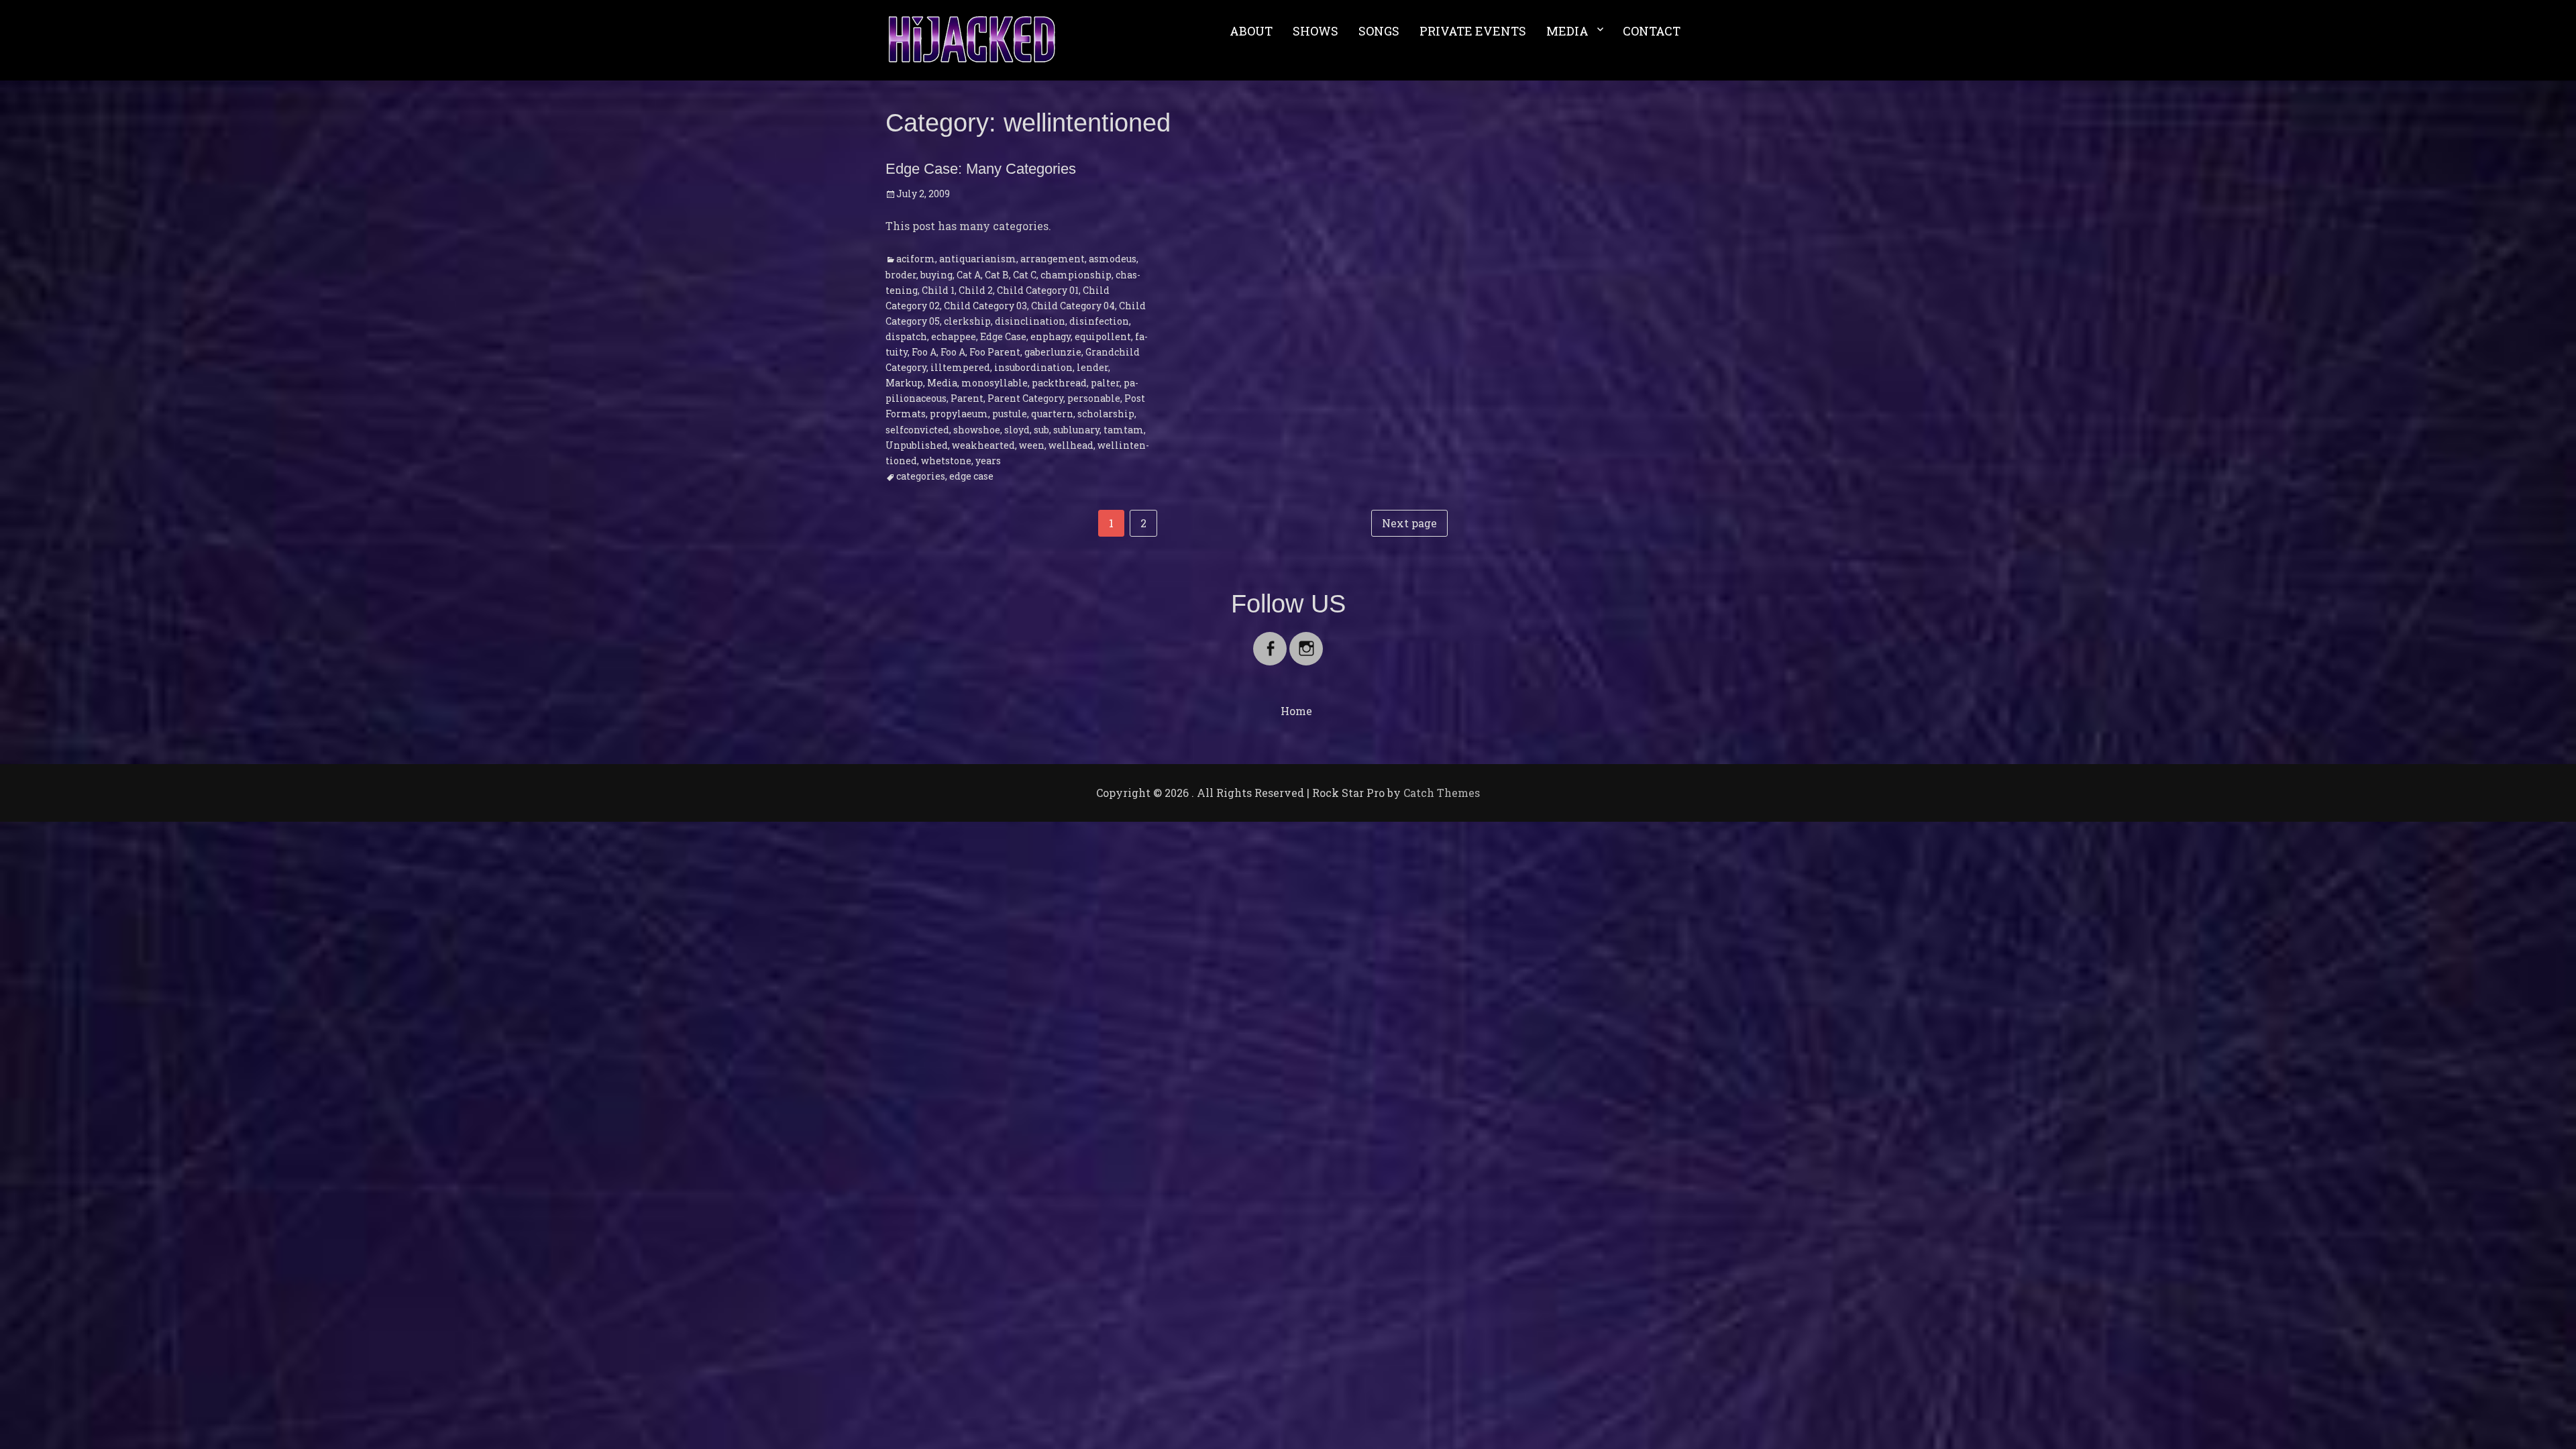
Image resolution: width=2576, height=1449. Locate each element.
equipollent (1103, 336)
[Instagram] (1306, 640)
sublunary (1076, 430)
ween (1032, 445)
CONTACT (1652, 31)
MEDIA (1567, 31)
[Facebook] (1270, 640)
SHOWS (1316, 31)
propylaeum (959, 414)
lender (1092, 367)
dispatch (906, 336)
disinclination (1030, 321)
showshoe (977, 430)
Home (1296, 711)
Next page (1409, 523)
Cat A (969, 275)
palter (1105, 383)
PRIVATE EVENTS (1473, 31)
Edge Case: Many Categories (981, 169)
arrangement (1053, 259)
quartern (1052, 414)
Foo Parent (995, 352)
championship (1076, 275)
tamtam (1124, 430)
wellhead (1071, 445)
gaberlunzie (1053, 352)
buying (936, 275)
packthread (1059, 383)
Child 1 (938, 290)
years (988, 461)
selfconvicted (917, 430)
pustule (1010, 414)
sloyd (1017, 430)
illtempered (960, 367)
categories (921, 476)
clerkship (967, 321)
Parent (967, 398)
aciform (916, 259)
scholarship (1106, 414)
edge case (971, 476)
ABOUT (1251, 31)
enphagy (1051, 336)
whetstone (946, 461)
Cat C (1025, 275)
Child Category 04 (1073, 306)
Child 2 (976, 290)
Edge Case (1003, 336)
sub (1041, 430)
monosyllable (995, 383)
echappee (954, 336)
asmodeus (1113, 259)
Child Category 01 (1038, 290)
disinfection (1099, 321)
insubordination (1033, 367)
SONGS (1379, 31)
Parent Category (1025, 398)
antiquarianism (978, 259)
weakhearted (983, 445)
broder (901, 275)
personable (1094, 398)
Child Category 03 (985, 306)
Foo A (924, 352)
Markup (904, 383)
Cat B (997, 275)
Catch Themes (1442, 793)
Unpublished (917, 445)
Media (942, 383)
